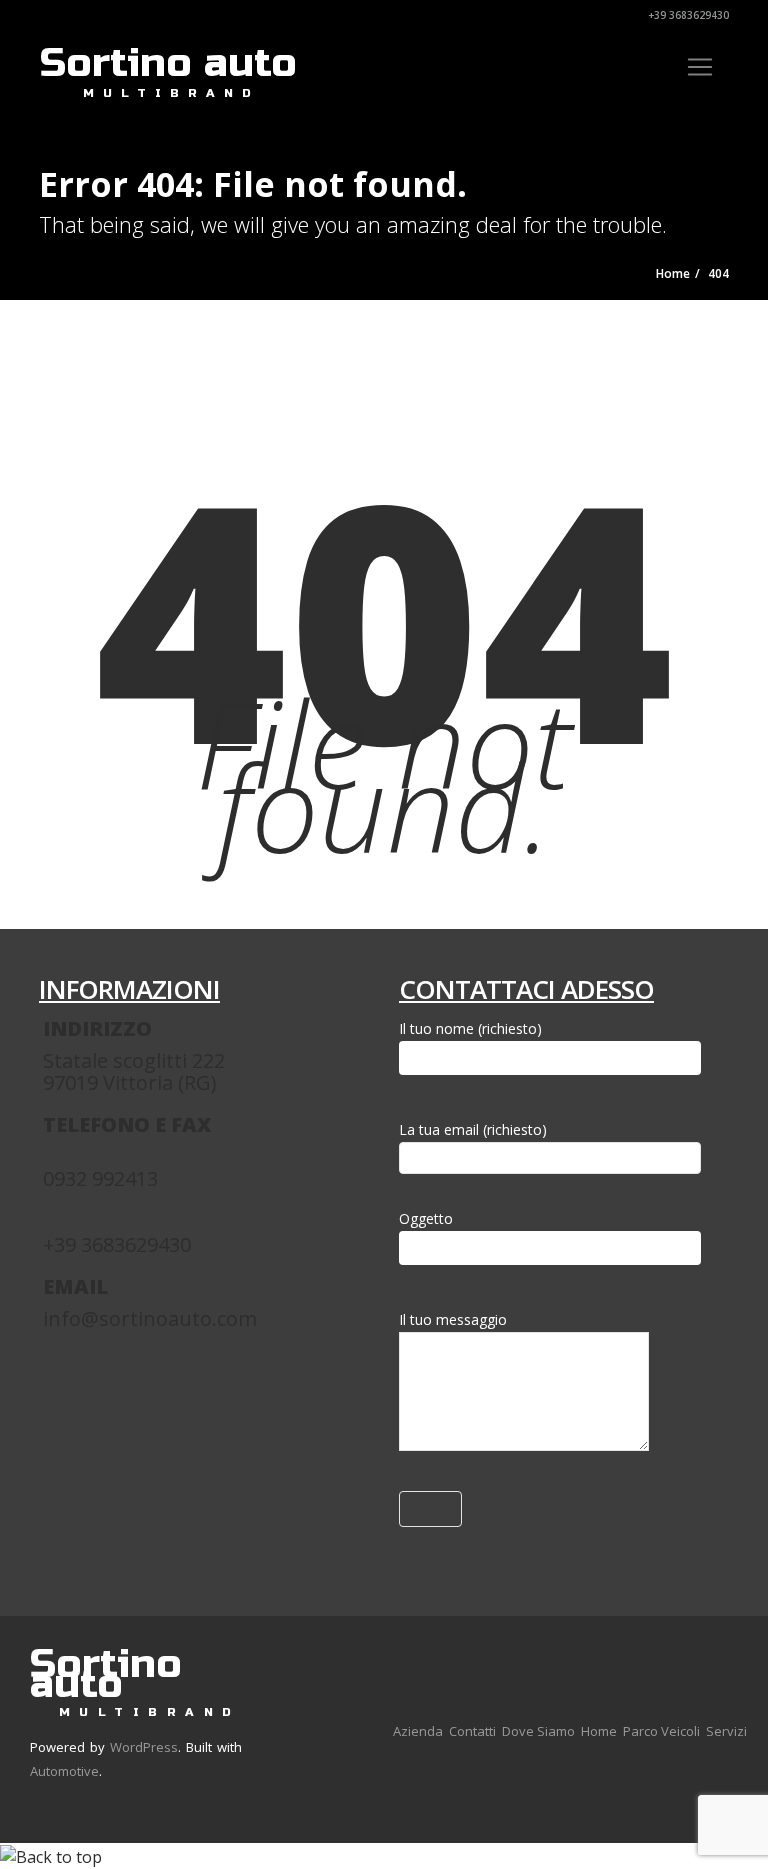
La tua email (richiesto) (473, 1129)
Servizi (726, 1731)
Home (599, 1731)
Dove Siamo (538, 1731)
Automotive (64, 1771)
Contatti (472, 1731)
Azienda (418, 1731)
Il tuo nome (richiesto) (470, 1028)
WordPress (144, 1747)
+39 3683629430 (687, 15)
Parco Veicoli (661, 1731)
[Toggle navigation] (700, 67)
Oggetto (426, 1218)
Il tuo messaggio (453, 1319)
